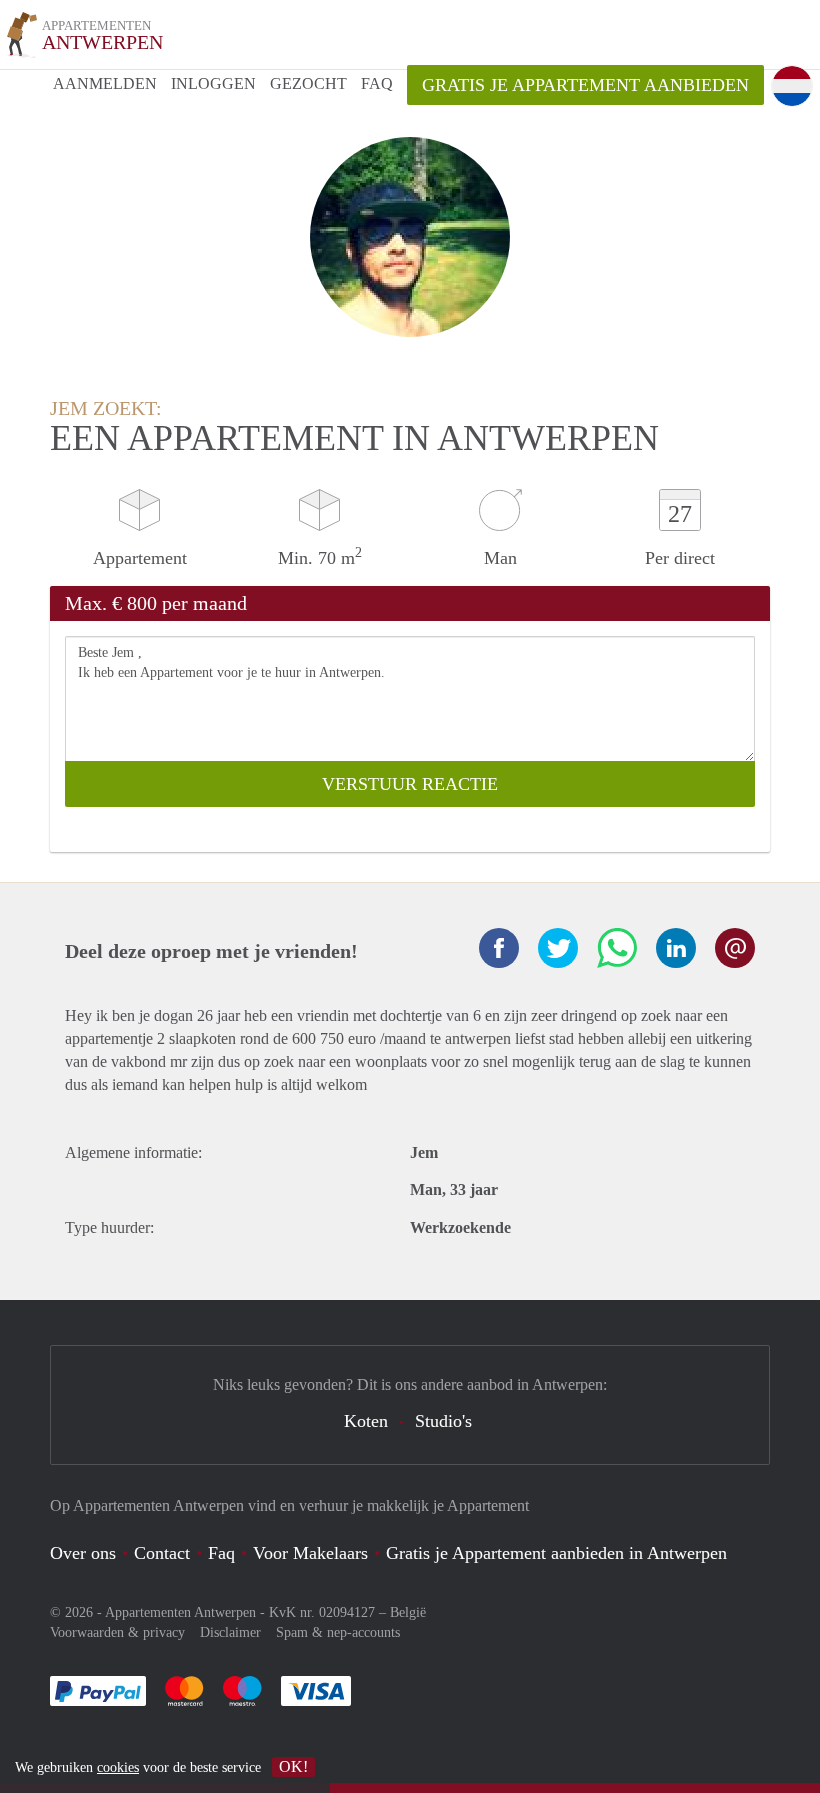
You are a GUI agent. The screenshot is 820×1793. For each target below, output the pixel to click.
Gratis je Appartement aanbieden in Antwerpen (556, 1553)
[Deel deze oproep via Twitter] (558, 948)
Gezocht (308, 83)
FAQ (377, 83)
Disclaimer (230, 1632)
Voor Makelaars (310, 1553)
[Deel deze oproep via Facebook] (499, 948)
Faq (221, 1553)
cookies (118, 1767)
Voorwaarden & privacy (117, 1632)
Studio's (443, 1421)
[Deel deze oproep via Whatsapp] (617, 948)
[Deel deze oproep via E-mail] (735, 948)
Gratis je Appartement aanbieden (585, 85)
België (408, 1612)
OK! (293, 1766)
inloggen (213, 83)
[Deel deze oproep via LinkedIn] (676, 948)
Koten (366, 1421)
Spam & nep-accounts (338, 1632)
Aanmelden (105, 83)
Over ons (83, 1553)
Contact (162, 1553)
